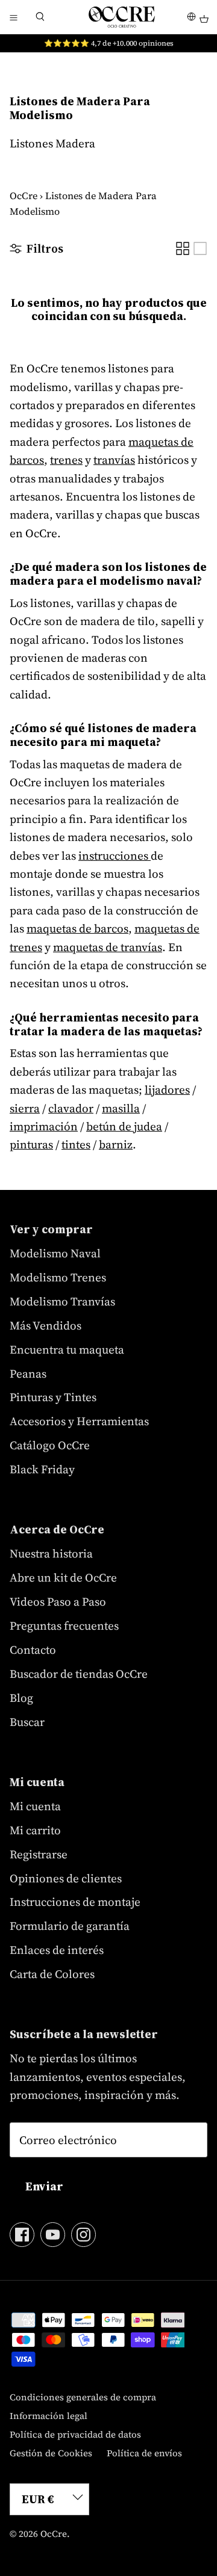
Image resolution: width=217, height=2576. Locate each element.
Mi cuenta (35, 1806)
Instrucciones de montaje (75, 1902)
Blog (21, 1698)
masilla (121, 1108)
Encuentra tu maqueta (67, 1349)
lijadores (167, 1089)
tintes (76, 1144)
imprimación (44, 1126)
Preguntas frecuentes (64, 1625)
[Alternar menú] (13, 17)
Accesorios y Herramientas (79, 1421)
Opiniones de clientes (66, 1878)
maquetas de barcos (77, 928)
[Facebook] (22, 2235)
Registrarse (39, 1854)
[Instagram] (83, 2235)
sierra (25, 1108)
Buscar (27, 1722)
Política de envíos (144, 2453)
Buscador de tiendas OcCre (79, 1674)
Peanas (28, 1373)
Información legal (49, 2416)
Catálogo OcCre (50, 1445)
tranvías (114, 460)
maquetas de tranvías (108, 947)
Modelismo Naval (55, 1253)
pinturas (31, 1144)
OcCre (24, 196)
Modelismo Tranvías (62, 1301)
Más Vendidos (46, 1325)
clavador (71, 1108)
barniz (116, 1144)
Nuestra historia (51, 1553)
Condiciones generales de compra (83, 2397)
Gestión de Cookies (51, 2453)
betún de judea (124, 1126)
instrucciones (115, 855)
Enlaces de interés (57, 1950)
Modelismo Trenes (58, 1277)
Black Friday (42, 1469)
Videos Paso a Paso (58, 1601)
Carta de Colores (52, 1974)
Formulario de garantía (70, 1926)
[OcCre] (122, 17)
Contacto (33, 1650)
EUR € (38, 2499)
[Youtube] (53, 2235)
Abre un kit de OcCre (63, 1577)
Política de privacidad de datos (75, 2434)
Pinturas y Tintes (53, 1397)
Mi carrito (35, 1830)
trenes (66, 460)
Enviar (44, 2186)
